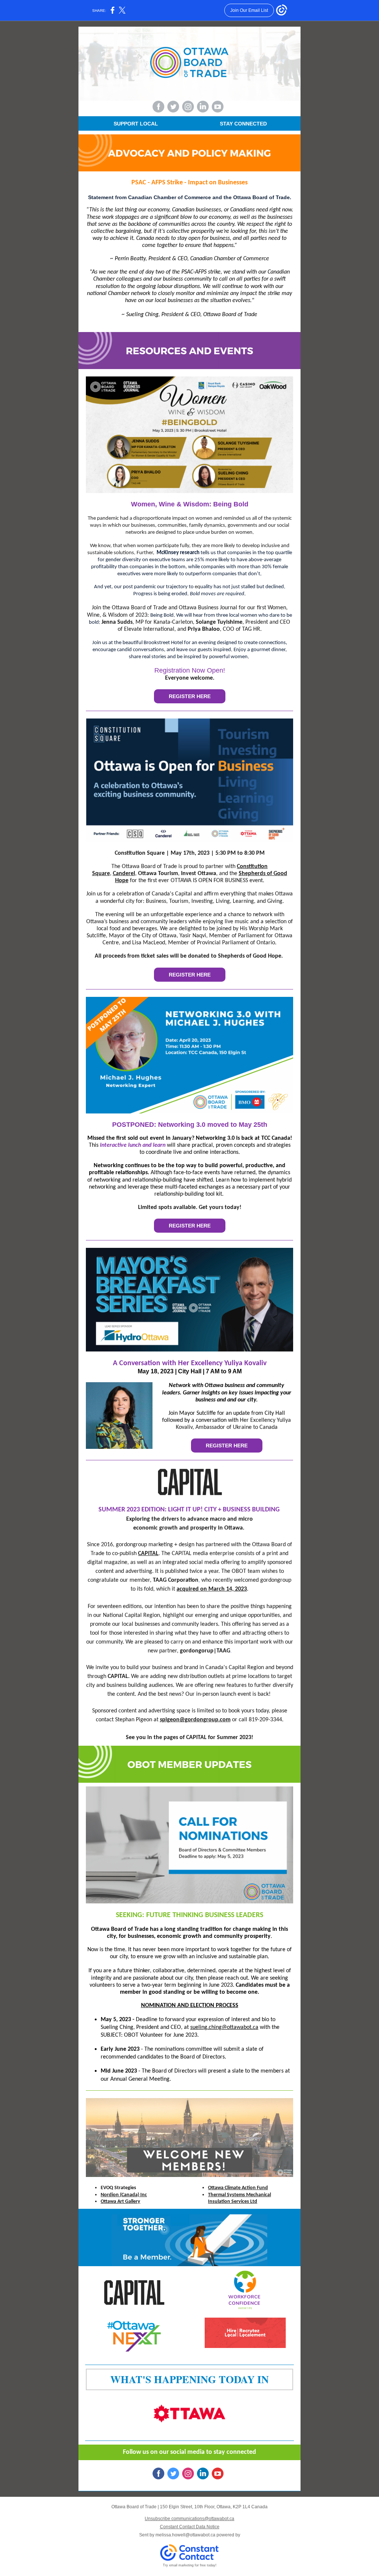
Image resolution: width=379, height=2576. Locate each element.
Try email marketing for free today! (190, 2565)
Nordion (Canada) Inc (124, 2195)
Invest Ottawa (199, 874)
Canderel (124, 874)
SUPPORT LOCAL (136, 124)
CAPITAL (148, 1554)
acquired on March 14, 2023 (212, 1589)
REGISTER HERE (190, 696)
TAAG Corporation (176, 1580)
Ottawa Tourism (158, 874)
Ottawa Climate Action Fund (238, 2188)
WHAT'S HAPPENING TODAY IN (189, 2379)
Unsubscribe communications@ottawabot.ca (189, 2519)
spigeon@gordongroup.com (195, 1720)
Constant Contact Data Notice (190, 2527)
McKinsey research (178, 553)
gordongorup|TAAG (205, 1651)
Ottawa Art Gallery (120, 2202)
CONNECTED (251, 124)
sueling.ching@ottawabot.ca (224, 2027)
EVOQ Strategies (118, 2188)
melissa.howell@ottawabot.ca (185, 2535)
